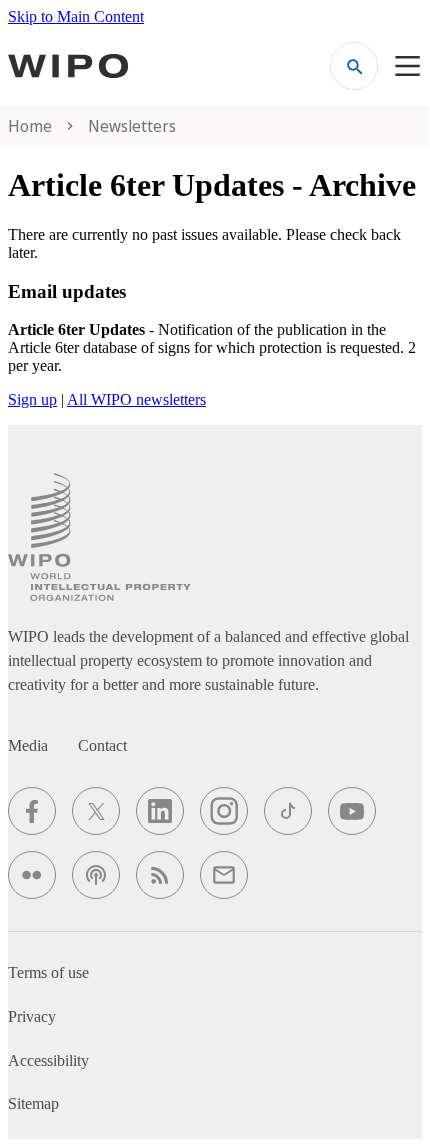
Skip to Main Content (76, 16)
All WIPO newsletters (136, 399)
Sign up (32, 399)
